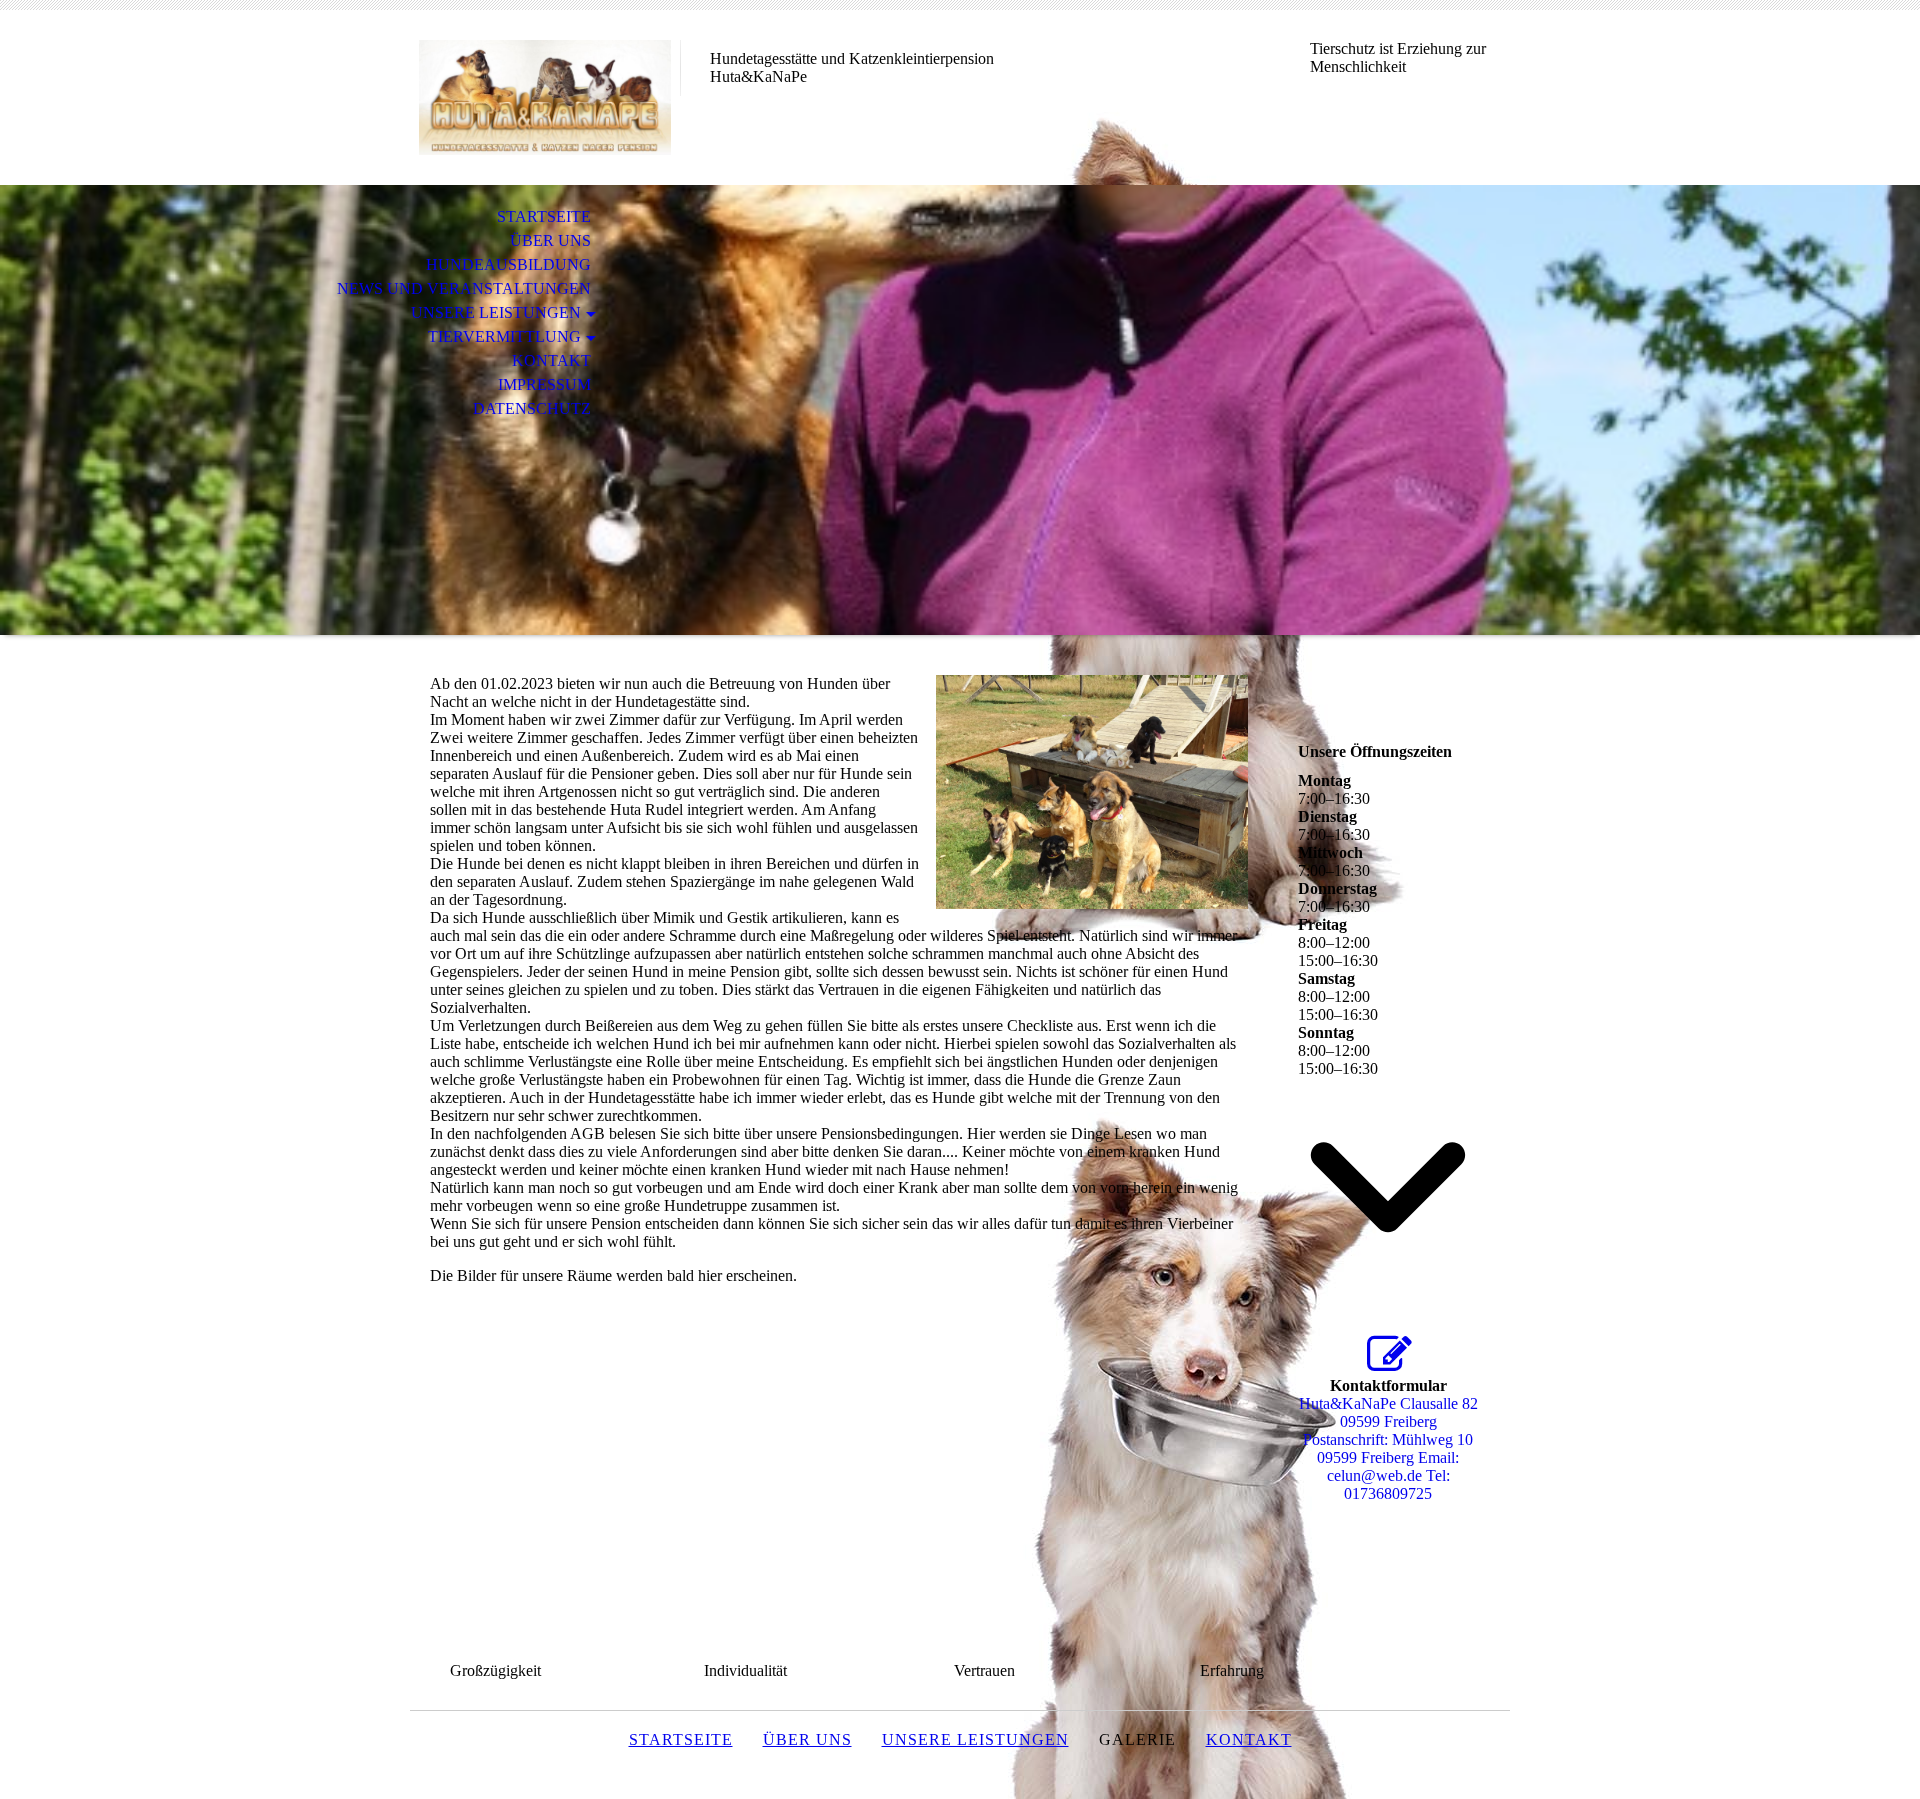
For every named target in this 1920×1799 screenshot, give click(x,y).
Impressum (544, 384)
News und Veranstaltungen (464, 288)
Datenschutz (532, 408)
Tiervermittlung (504, 336)
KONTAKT (551, 360)
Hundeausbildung (508, 264)
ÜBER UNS (550, 240)
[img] (545, 97)
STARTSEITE (544, 216)
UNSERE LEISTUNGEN (496, 312)
